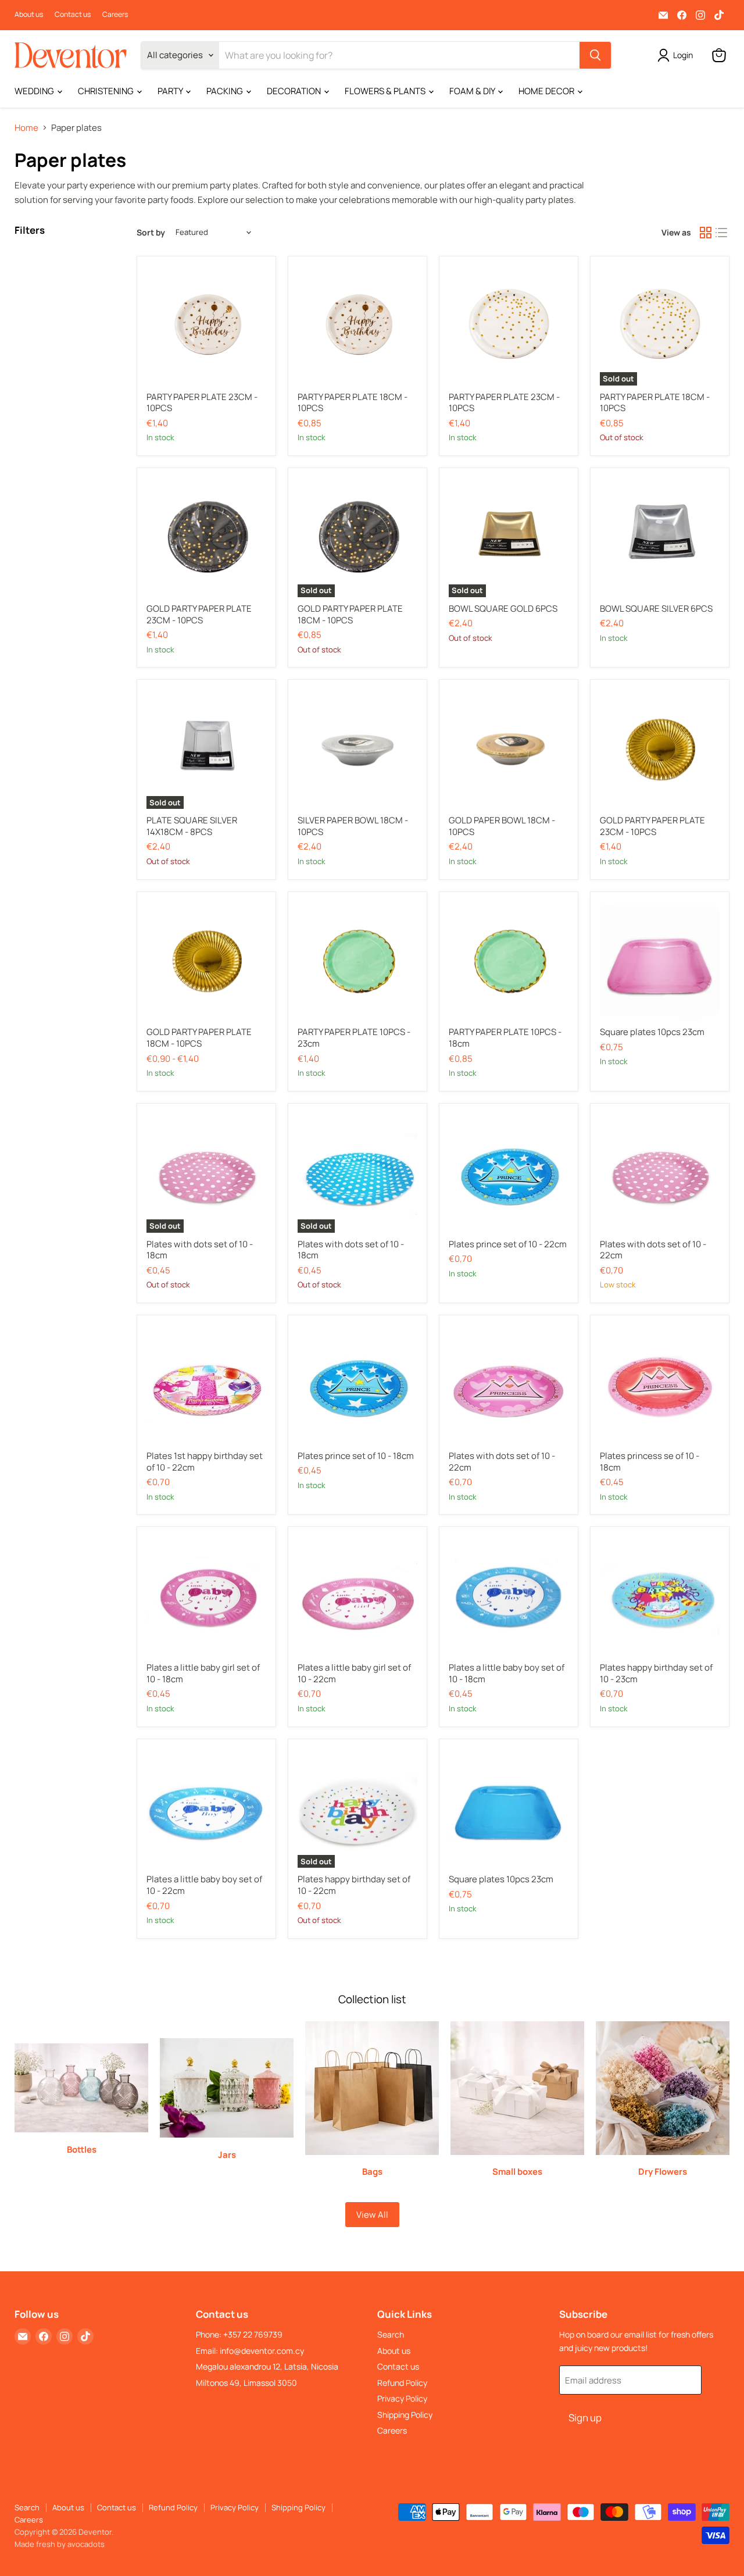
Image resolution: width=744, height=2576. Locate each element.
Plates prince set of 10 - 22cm (508, 1244)
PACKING (226, 91)
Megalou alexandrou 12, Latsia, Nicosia (267, 2366)
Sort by (151, 233)
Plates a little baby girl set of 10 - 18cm (203, 1673)
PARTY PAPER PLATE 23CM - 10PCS (202, 403)
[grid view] (706, 233)
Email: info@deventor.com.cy (250, 2351)
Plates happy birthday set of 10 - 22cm (354, 1885)
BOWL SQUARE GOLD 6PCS (503, 609)
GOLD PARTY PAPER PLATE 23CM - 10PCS (199, 614)
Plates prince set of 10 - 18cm (356, 1456)
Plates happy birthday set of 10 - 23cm (656, 1673)
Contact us (73, 15)
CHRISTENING (107, 91)
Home (26, 128)
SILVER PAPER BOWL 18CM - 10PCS (353, 826)
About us (29, 15)
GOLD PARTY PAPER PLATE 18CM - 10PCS (350, 614)
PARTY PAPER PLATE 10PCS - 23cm (354, 1038)
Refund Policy (402, 2383)
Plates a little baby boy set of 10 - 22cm (204, 1885)
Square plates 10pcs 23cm (652, 1032)
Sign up (585, 2418)
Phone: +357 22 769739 (239, 2334)
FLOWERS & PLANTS (386, 91)
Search (391, 2334)
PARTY (171, 91)
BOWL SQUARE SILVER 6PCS (656, 609)
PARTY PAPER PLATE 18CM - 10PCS (353, 403)
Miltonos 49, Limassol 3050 (246, 2383)
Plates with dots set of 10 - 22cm (653, 1250)
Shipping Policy (405, 2415)
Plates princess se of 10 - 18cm (650, 1462)
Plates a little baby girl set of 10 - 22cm (354, 1673)
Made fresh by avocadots (60, 2544)
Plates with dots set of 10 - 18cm (200, 1250)
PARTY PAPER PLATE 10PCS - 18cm (505, 1038)
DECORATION (295, 91)
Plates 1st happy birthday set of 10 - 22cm (205, 1462)
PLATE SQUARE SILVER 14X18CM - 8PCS (192, 826)
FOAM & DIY (473, 91)
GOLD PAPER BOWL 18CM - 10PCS (502, 826)
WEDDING (35, 91)
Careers (115, 15)
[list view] (722, 233)
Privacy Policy (402, 2398)
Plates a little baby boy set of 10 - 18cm (507, 1673)
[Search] (595, 55)
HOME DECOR (547, 91)
